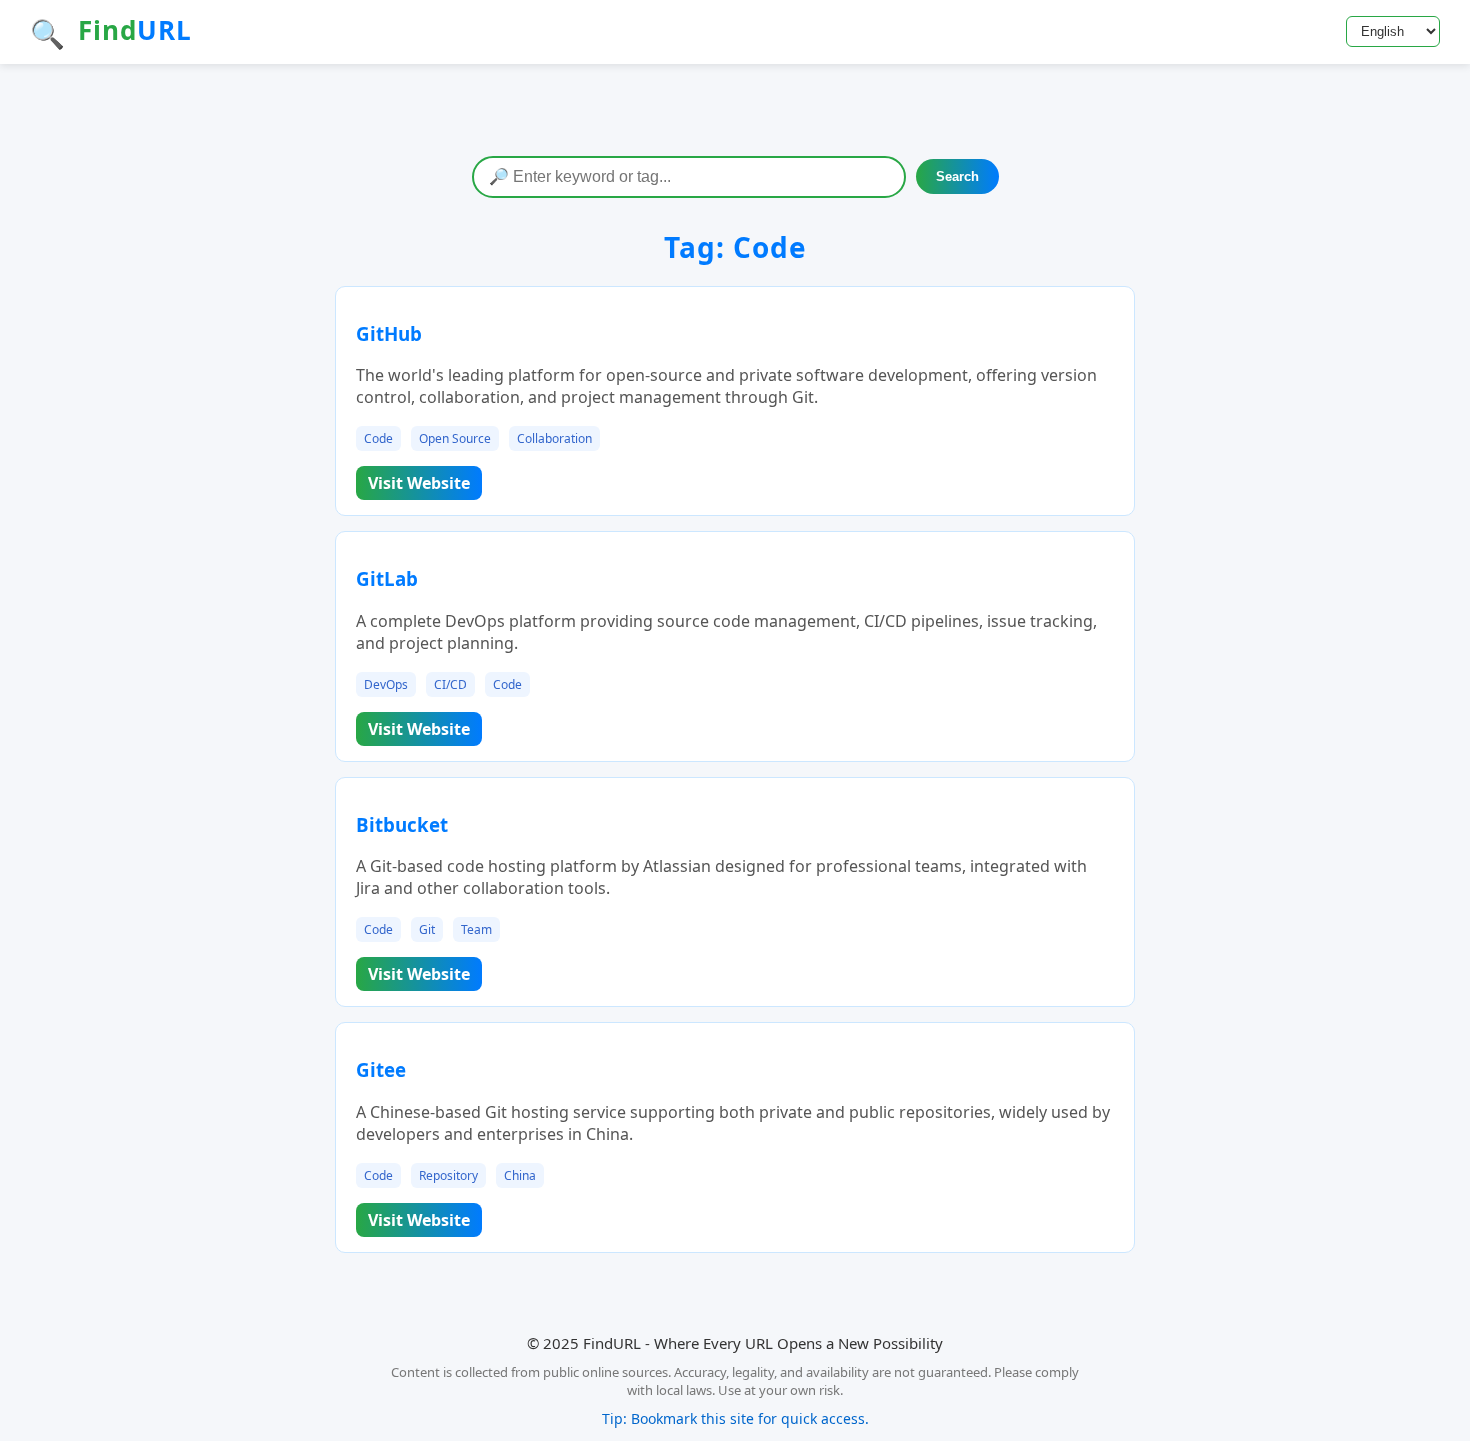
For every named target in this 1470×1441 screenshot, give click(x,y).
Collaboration (554, 438)
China (520, 1175)
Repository (448, 1175)
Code (378, 438)
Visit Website (419, 483)
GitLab (387, 578)
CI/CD (450, 684)
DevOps (386, 684)
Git (427, 929)
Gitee (381, 1069)
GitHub (389, 333)
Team (476, 929)
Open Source (455, 438)
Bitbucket (402, 824)
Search (957, 176)
